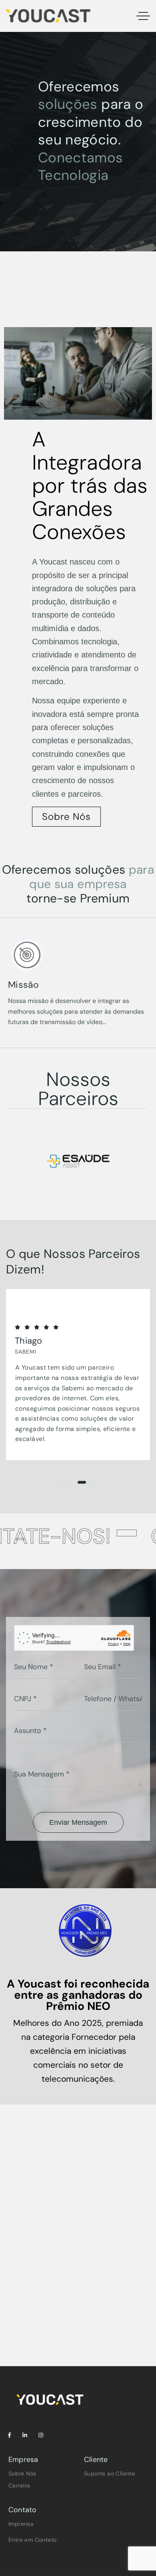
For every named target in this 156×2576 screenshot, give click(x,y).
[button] (64, 1482)
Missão (24, 985)
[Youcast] (48, 16)
